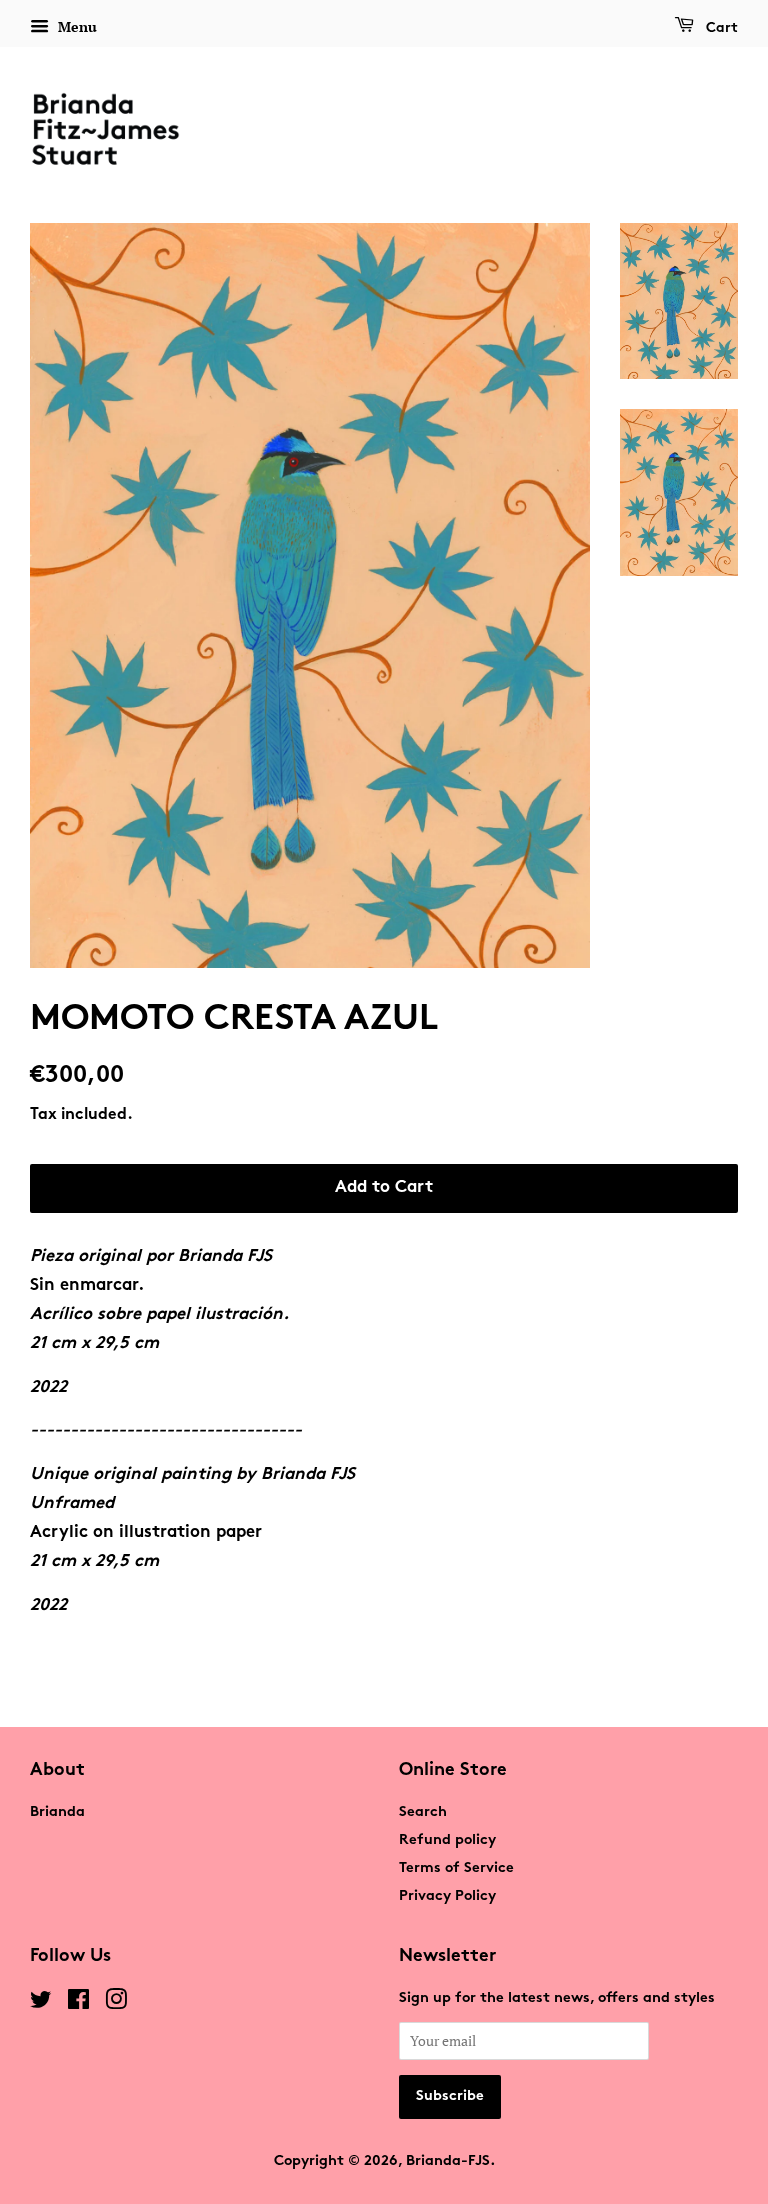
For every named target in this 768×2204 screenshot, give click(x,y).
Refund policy (447, 1840)
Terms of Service (456, 1868)
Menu (75, 26)
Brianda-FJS (448, 2161)
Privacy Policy (447, 1896)
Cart (720, 28)
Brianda (57, 1812)
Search (423, 1812)
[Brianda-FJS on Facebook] (78, 2004)
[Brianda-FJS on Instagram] (116, 2004)
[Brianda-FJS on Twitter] (41, 2004)
